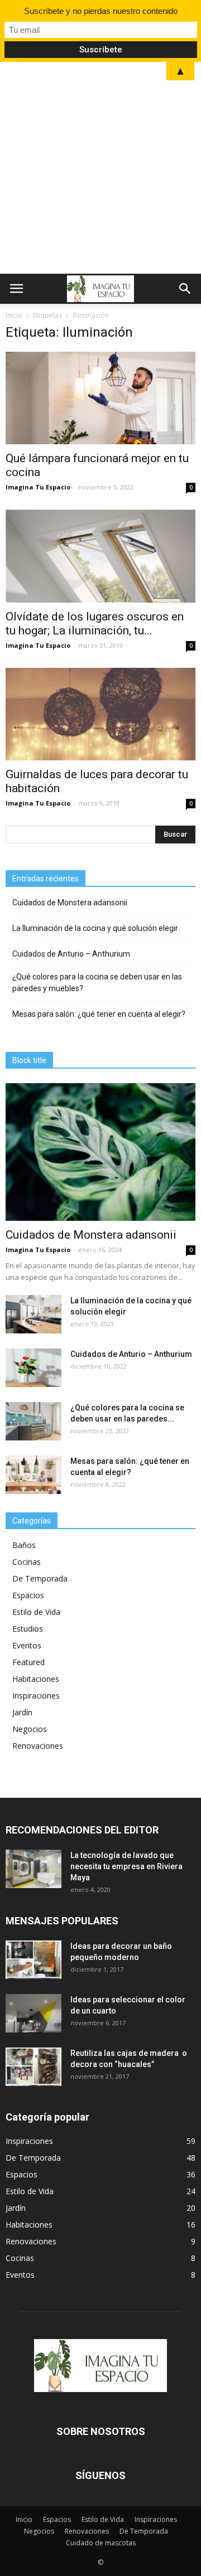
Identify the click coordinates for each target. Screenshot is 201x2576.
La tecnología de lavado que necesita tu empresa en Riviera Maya (126, 1866)
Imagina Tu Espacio (38, 487)
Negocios (30, 1729)
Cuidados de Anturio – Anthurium (72, 954)
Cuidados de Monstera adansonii (70, 903)
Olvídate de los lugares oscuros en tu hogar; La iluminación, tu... (95, 624)
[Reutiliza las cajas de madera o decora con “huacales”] (33, 2067)
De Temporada (40, 1578)
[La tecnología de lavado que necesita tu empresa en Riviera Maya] (33, 1869)
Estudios (28, 1629)
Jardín (22, 1712)
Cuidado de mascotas (101, 2543)
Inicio (14, 315)
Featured (28, 1662)
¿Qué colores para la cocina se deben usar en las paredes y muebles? (97, 983)
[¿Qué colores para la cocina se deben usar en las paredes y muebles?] (33, 1421)
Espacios (28, 1595)
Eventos (27, 1645)
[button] (185, 289)
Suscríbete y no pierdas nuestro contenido (101, 11)
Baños (24, 1545)
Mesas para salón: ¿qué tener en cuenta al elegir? (99, 1014)
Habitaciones (36, 1679)
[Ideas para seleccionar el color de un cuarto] (33, 2013)
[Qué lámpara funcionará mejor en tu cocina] (100, 398)
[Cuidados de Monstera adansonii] (100, 1152)
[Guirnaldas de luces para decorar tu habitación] (100, 714)
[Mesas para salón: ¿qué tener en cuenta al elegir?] (33, 1475)
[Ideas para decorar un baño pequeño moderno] (33, 1960)
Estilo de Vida (36, 1612)
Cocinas (27, 1562)
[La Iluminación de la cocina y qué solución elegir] (33, 1314)
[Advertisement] (100, 168)
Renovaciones (38, 1746)
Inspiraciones (36, 1695)
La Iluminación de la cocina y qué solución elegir (95, 928)
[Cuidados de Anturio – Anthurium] (33, 1368)
